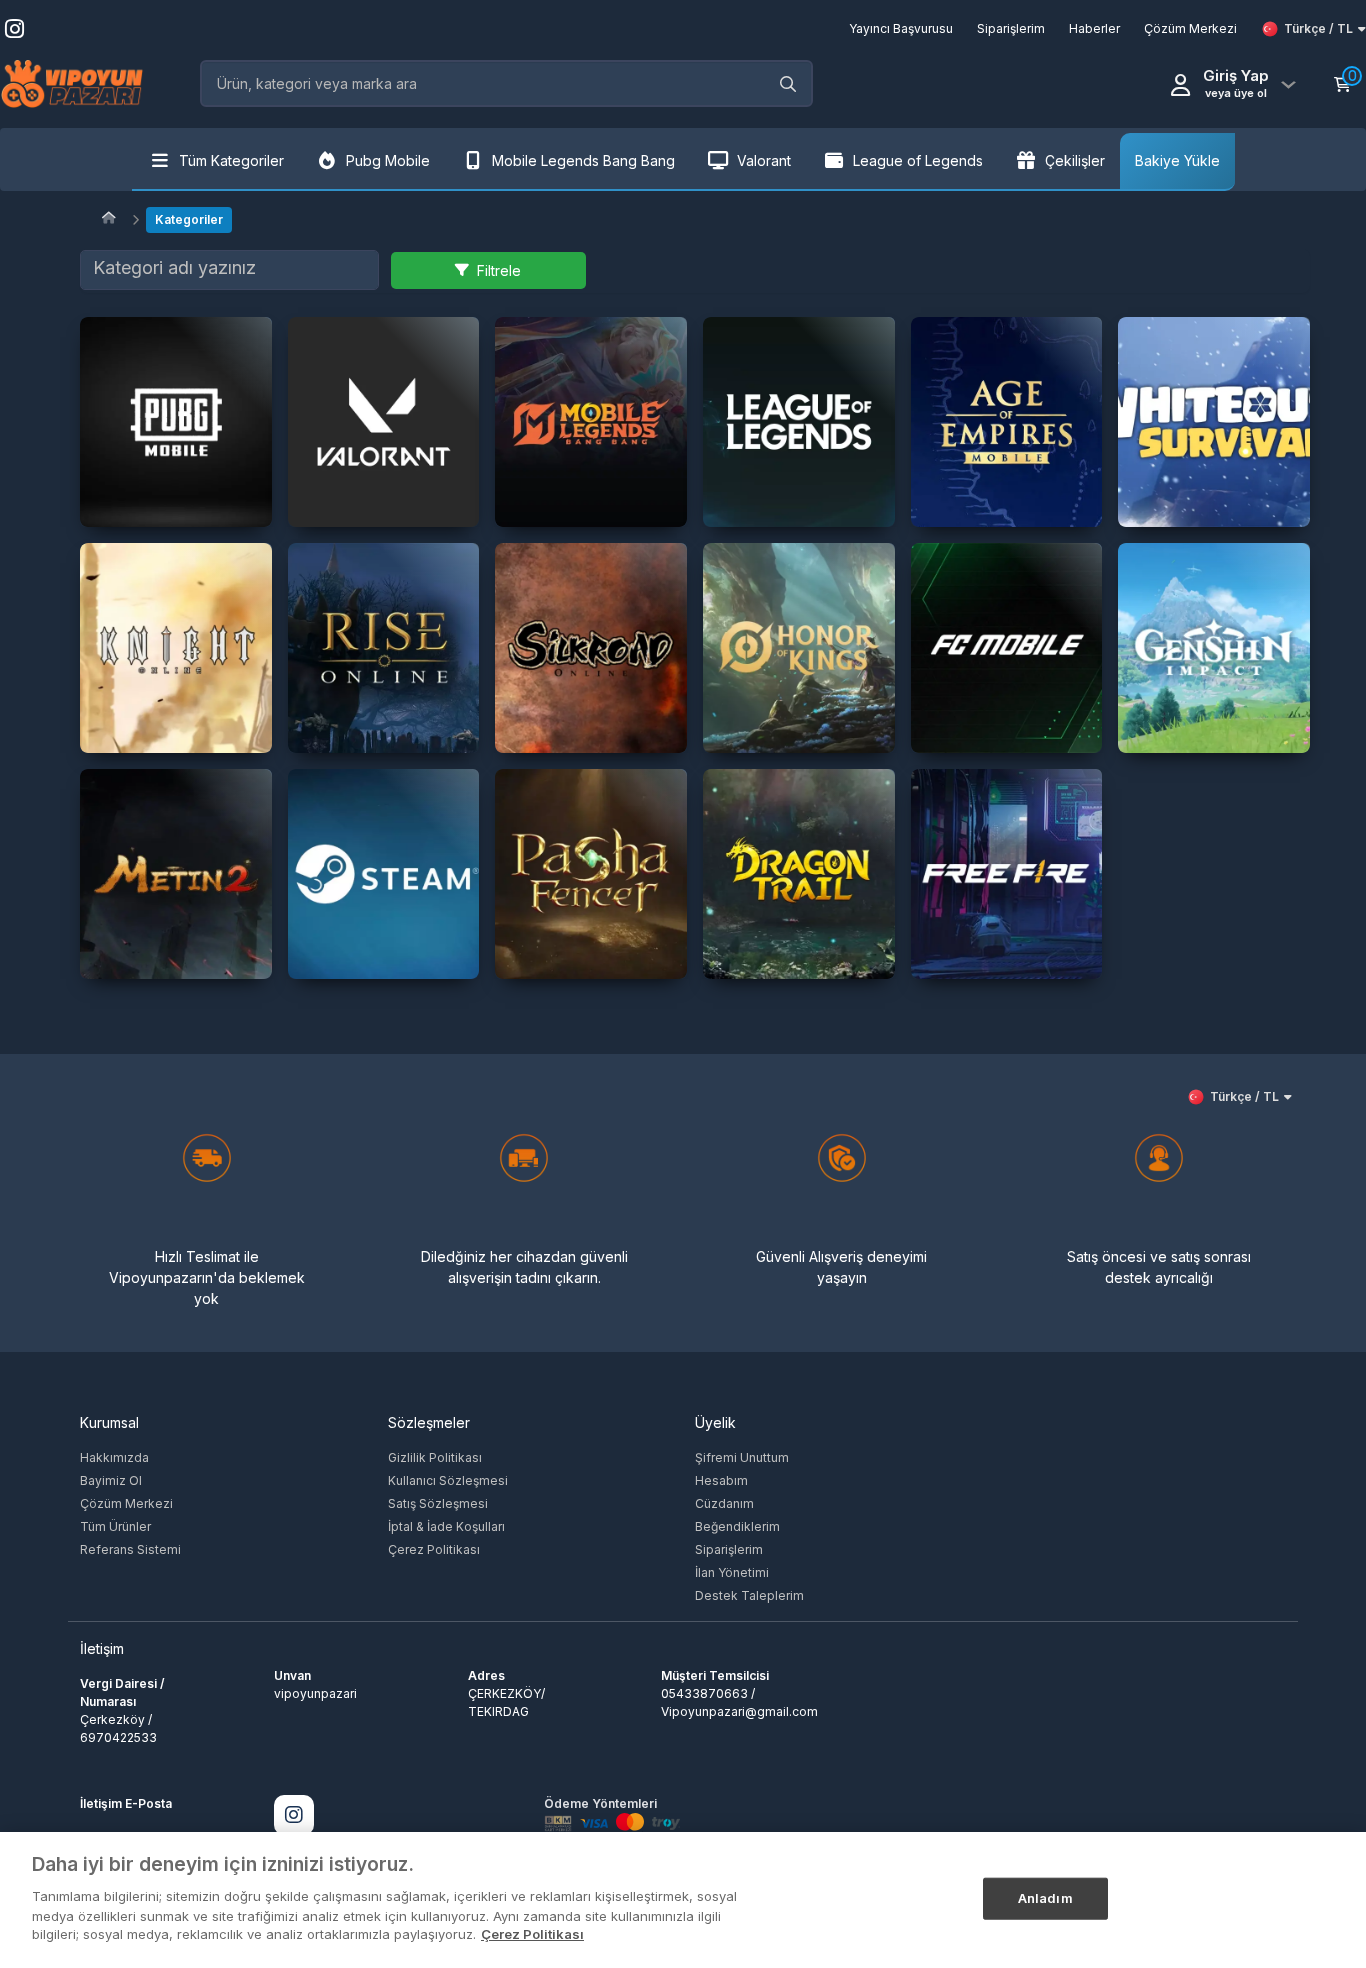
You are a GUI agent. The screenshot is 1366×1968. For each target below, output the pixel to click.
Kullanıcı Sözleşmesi (448, 1480)
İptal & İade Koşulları (446, 1526)
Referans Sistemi (130, 1549)
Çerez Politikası (434, 1549)
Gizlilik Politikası (435, 1457)
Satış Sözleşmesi (438, 1503)
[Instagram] (294, 1815)
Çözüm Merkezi (126, 1503)
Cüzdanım (724, 1503)
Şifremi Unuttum (742, 1457)
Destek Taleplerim (749, 1595)
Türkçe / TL (1318, 28)
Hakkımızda (114, 1457)
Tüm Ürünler (115, 1526)
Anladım (1045, 1897)
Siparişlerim (729, 1549)
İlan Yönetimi (732, 1572)
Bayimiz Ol (111, 1480)
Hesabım (721, 1480)
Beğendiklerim (737, 1526)
